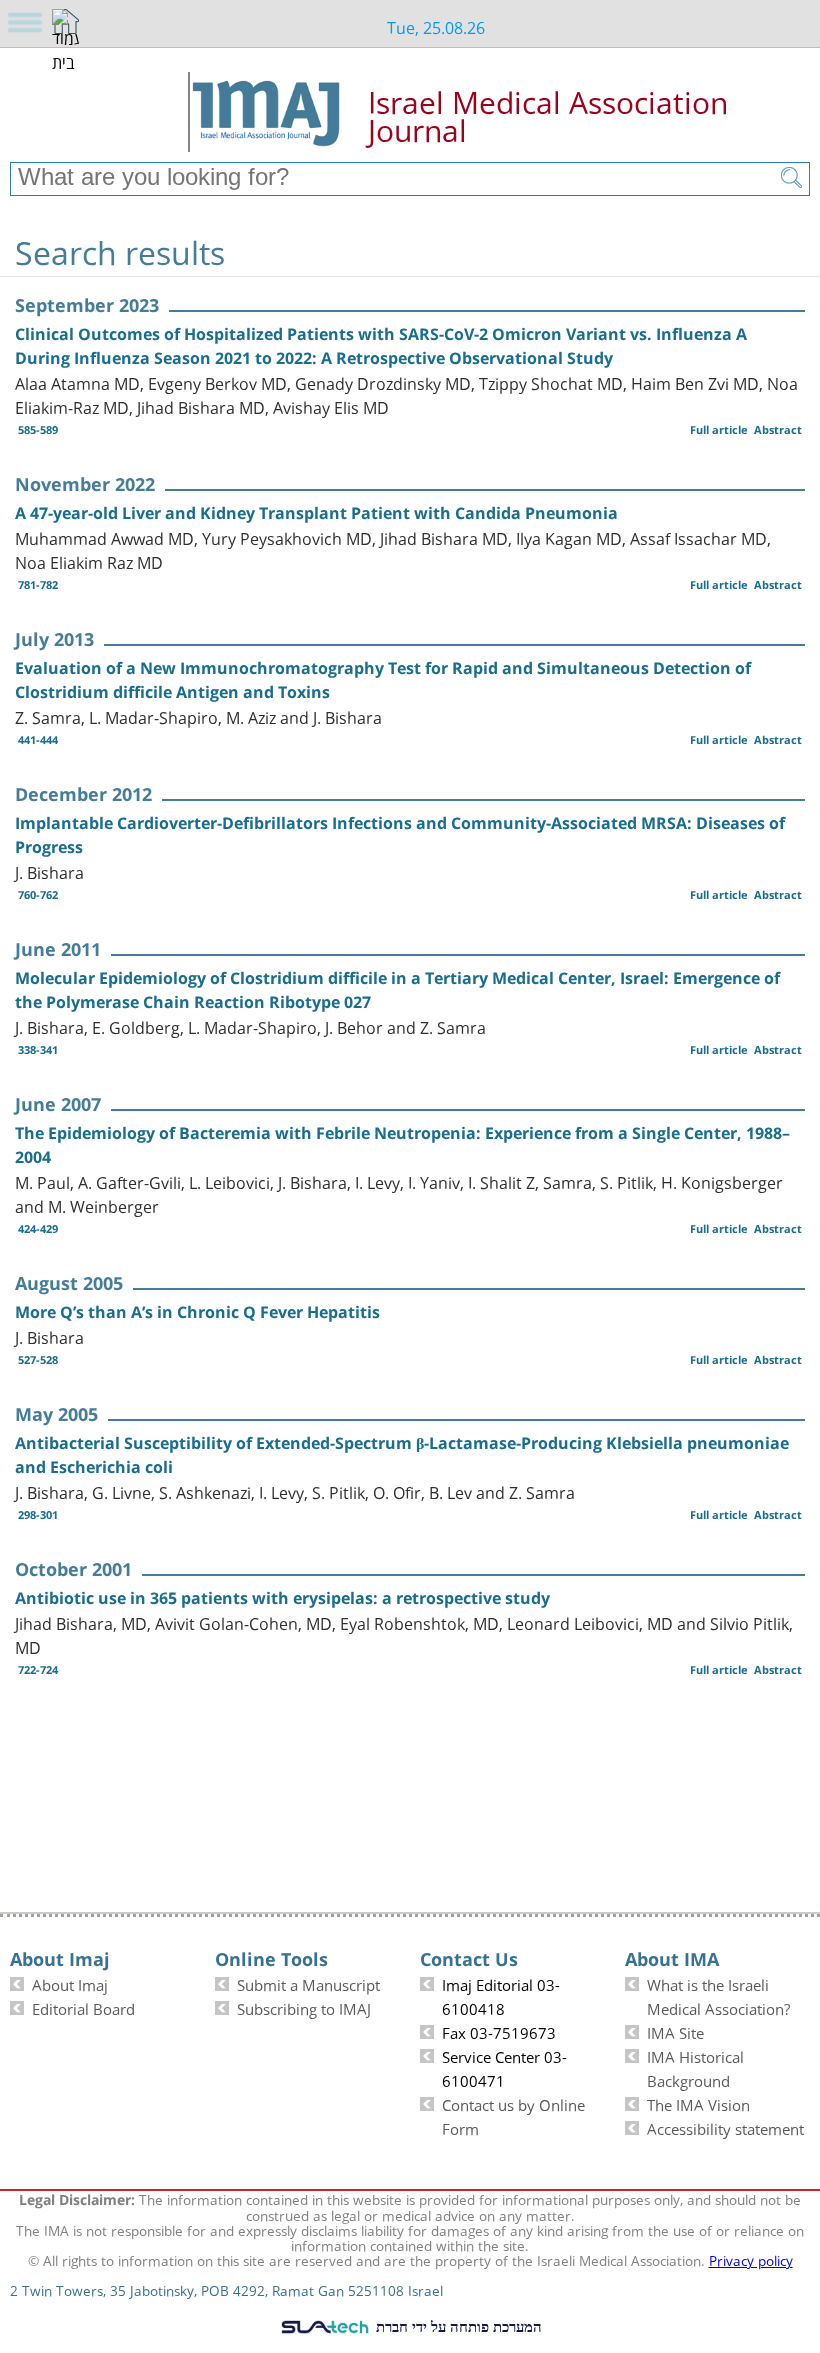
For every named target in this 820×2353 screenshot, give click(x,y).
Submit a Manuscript (308, 1983)
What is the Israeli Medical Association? (718, 1995)
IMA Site (675, 2031)
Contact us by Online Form (513, 2115)
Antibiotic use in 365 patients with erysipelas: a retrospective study (282, 1598)
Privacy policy (751, 2259)
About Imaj (70, 1983)
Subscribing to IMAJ (304, 2007)
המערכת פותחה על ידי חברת (457, 2326)
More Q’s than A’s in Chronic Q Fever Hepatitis (197, 1312)
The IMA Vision (698, 2103)
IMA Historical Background (695, 2067)
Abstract (778, 429)
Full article (719, 429)
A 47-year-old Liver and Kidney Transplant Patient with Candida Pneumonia (316, 513)
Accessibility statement (725, 2127)
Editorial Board (83, 2007)
